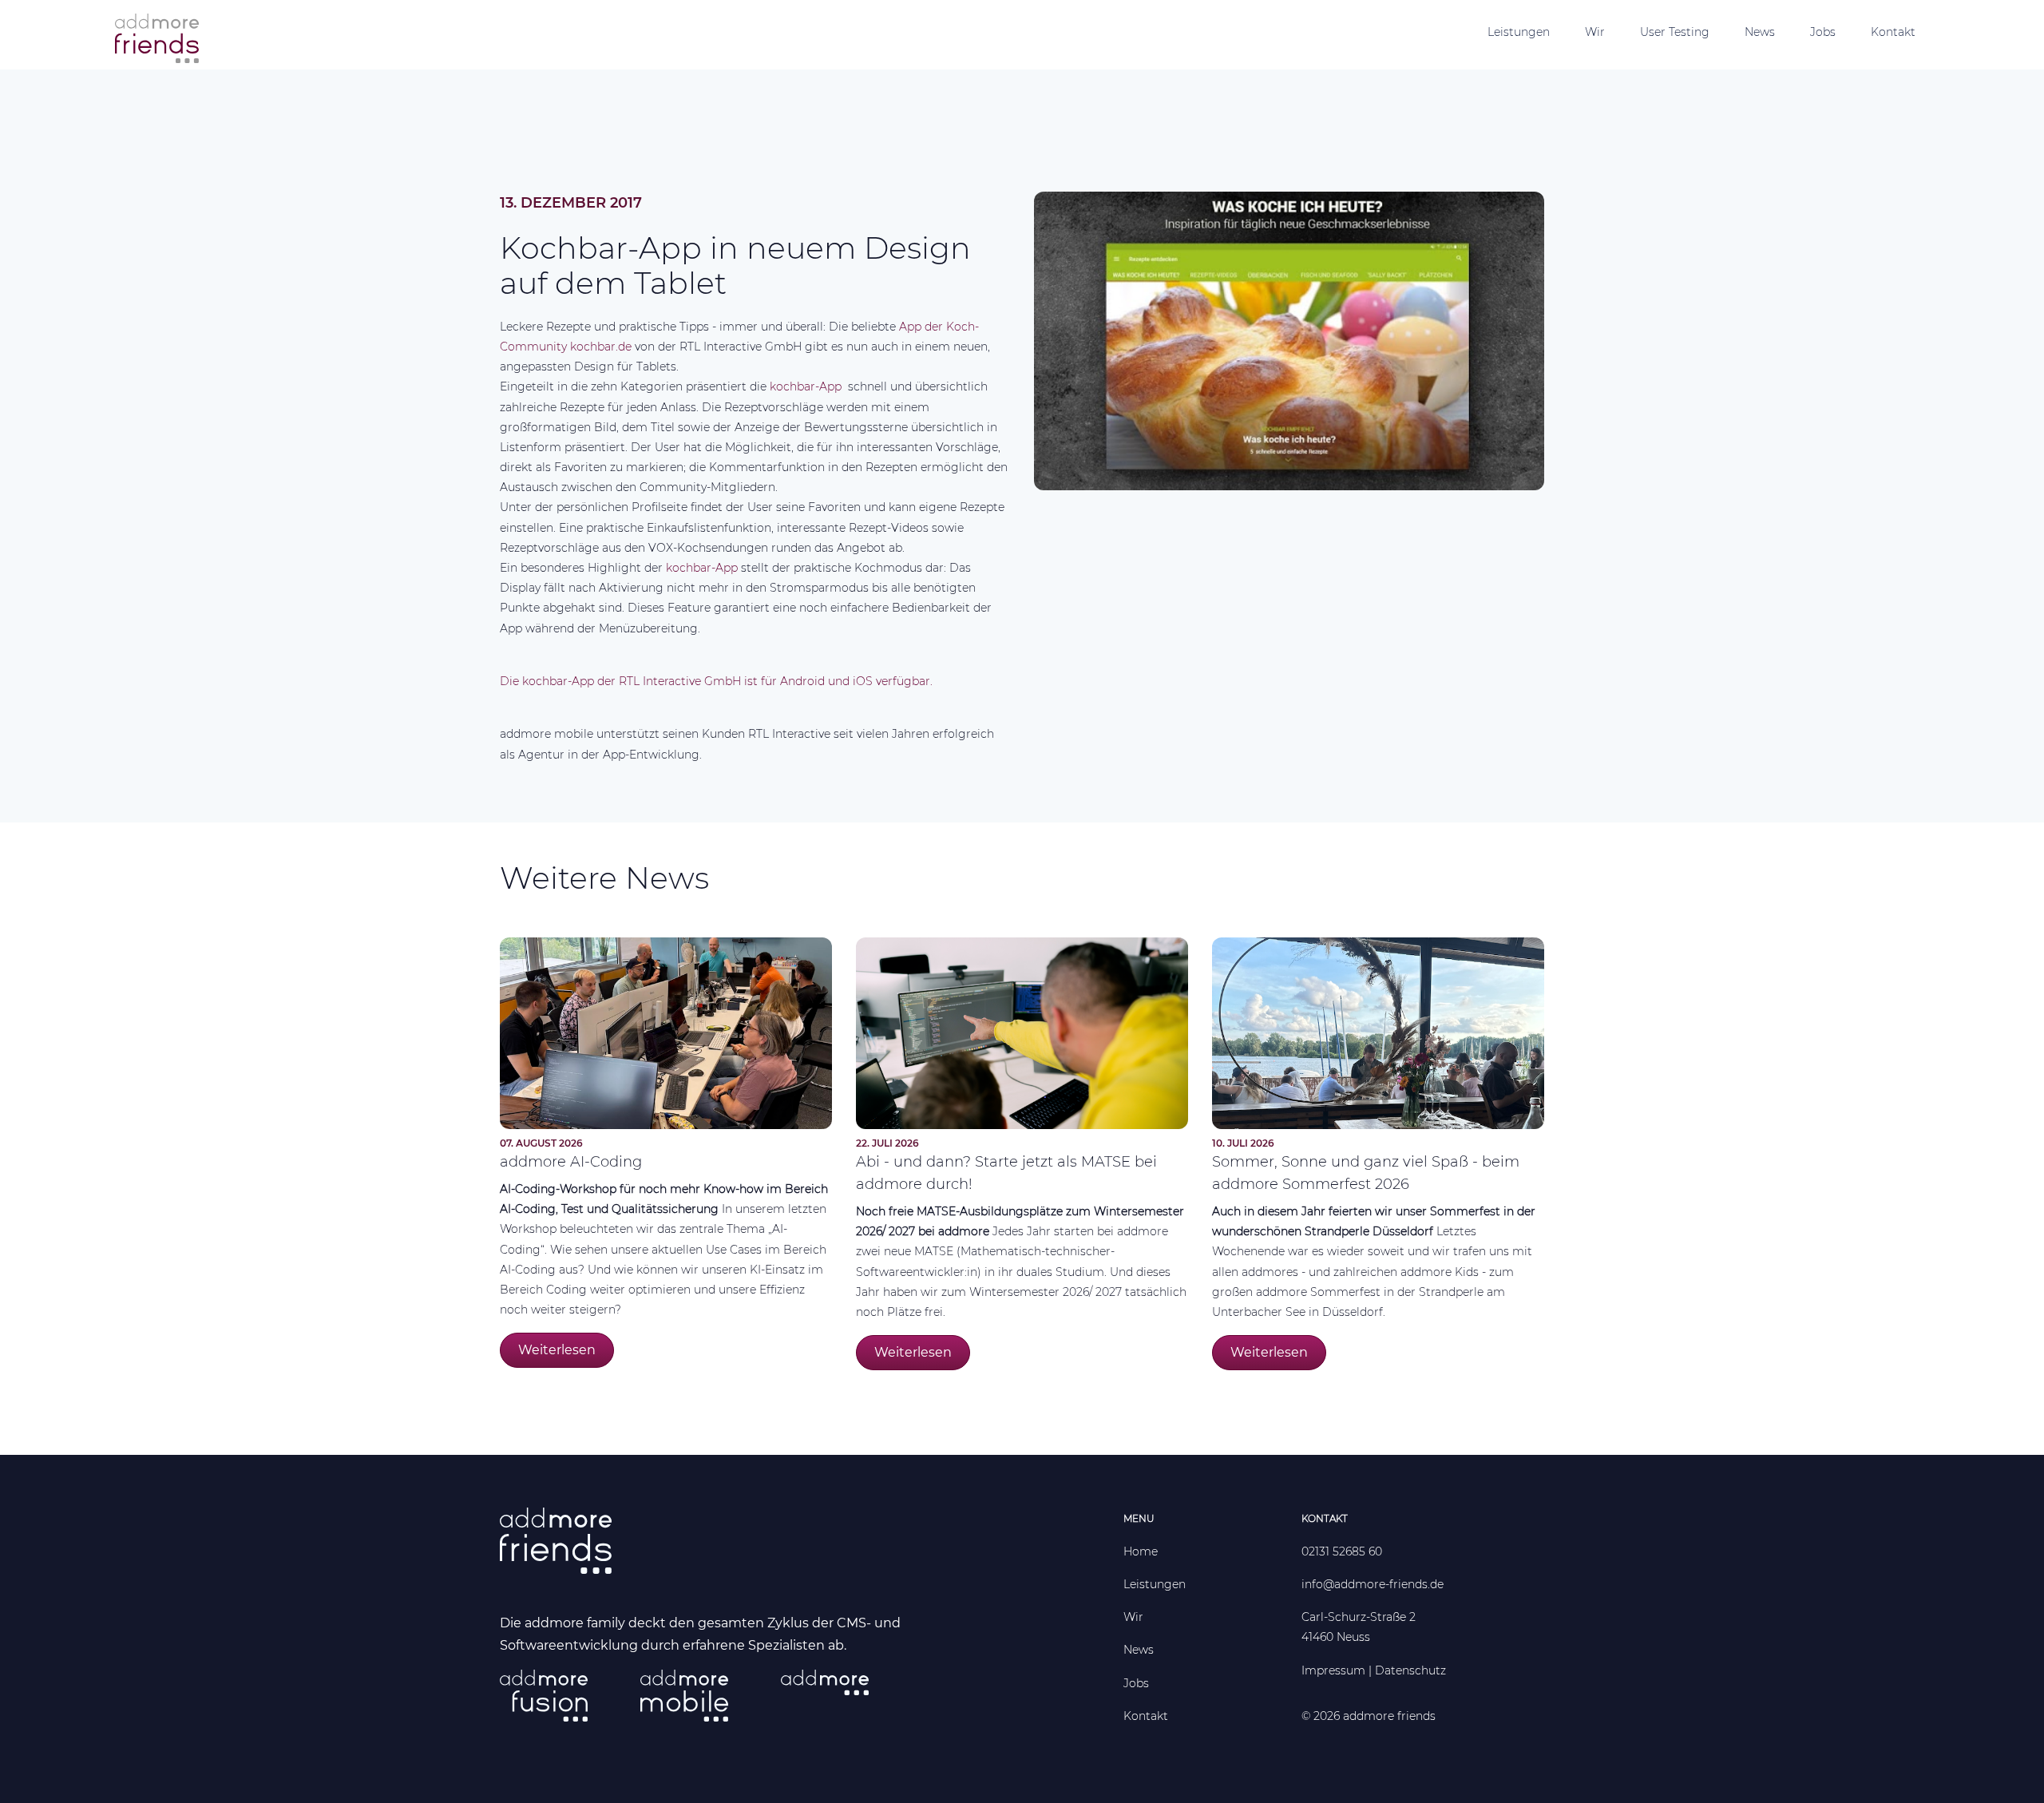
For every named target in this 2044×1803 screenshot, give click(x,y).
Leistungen (1519, 32)
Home (1141, 1551)
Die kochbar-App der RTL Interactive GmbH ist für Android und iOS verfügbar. (716, 681)
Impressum (1333, 1670)
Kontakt (1893, 32)
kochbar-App (807, 386)
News (1760, 32)
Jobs (1823, 32)
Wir (1595, 32)
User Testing (1675, 32)
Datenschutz (1410, 1670)
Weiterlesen (557, 1350)
